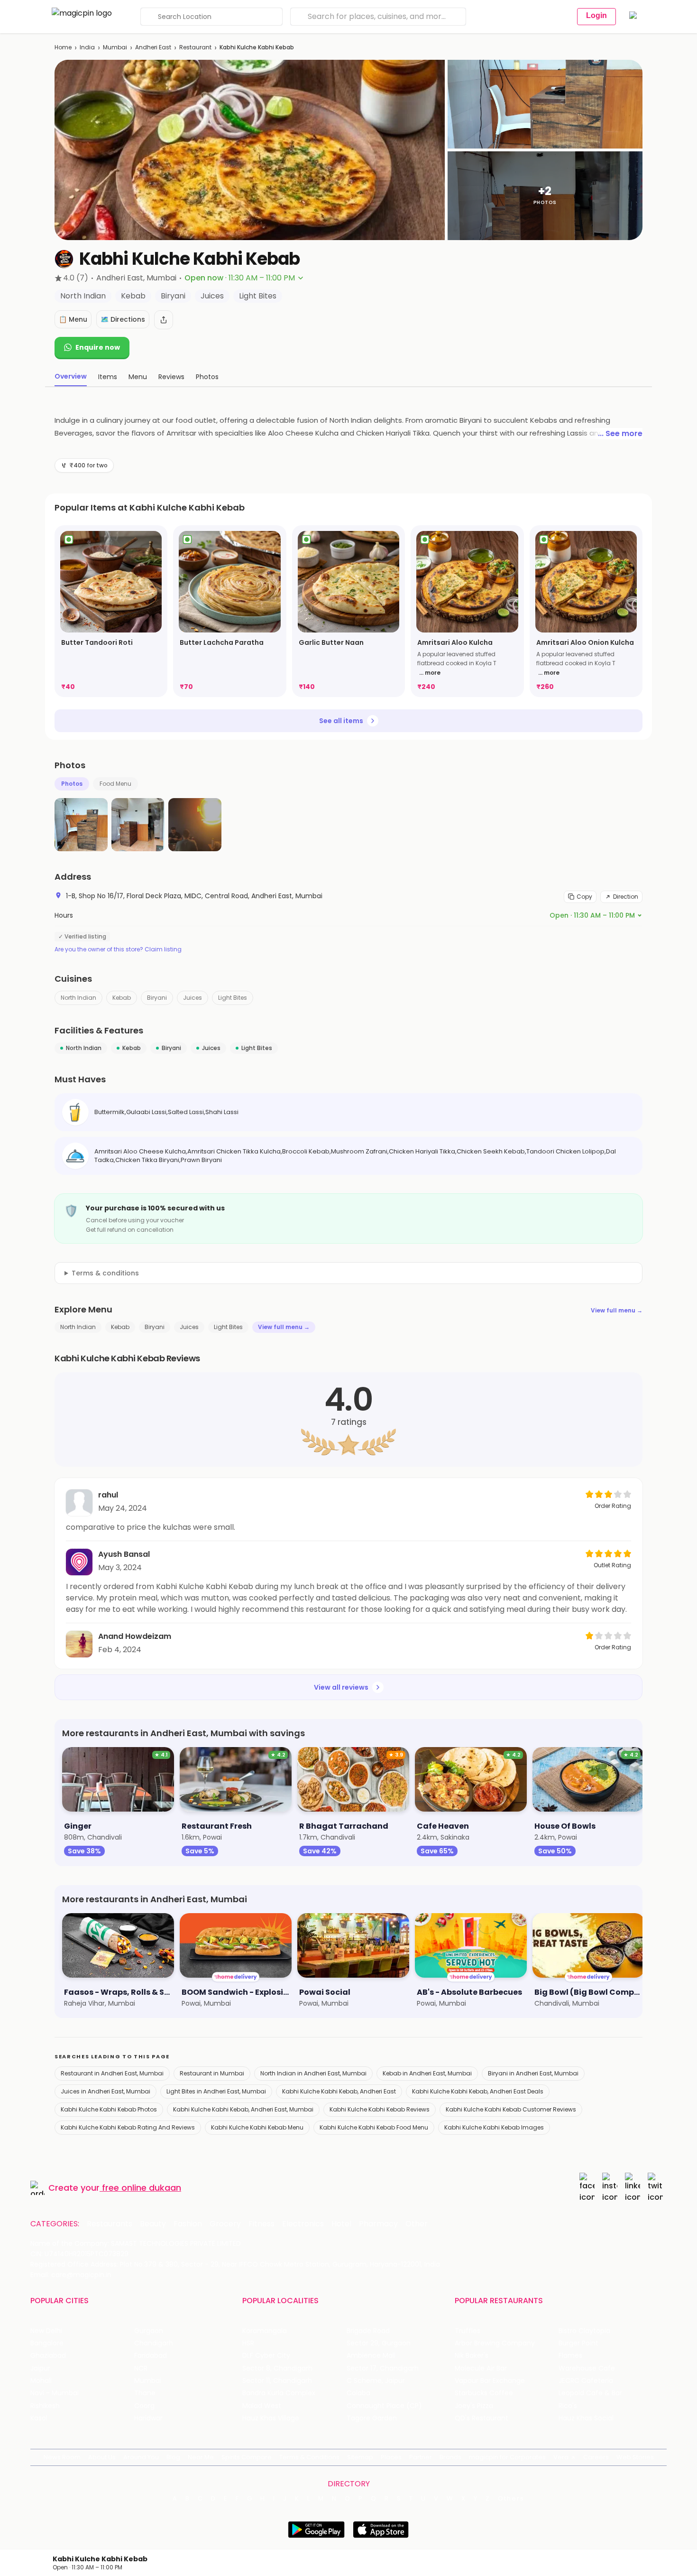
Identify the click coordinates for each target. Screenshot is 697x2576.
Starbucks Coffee (484, 2393)
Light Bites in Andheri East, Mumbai (216, 2091)
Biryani (157, 998)
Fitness (261, 2224)
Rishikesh (45, 2406)
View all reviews (341, 1687)
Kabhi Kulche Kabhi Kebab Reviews (380, 2109)
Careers (596, 2457)
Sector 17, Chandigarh (383, 2368)
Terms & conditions (105, 1273)
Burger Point (578, 2343)
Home (63, 47)
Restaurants (110, 2224)
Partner (421, 2457)
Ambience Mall (371, 2356)
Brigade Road (368, 2331)
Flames (570, 2356)
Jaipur (40, 2368)
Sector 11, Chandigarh (277, 2381)
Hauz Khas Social (586, 2418)
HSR (248, 2343)
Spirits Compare (247, 2457)
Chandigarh (154, 2343)
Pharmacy (378, 2224)
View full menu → (617, 1310)
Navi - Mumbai (55, 2393)
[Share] (164, 320)
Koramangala (265, 2331)
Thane (145, 2393)
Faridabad (151, 2356)
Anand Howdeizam (135, 1636)
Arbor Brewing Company (495, 2343)
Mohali (41, 2381)
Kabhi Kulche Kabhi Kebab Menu (257, 2127)
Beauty (153, 2224)
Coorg (144, 2406)
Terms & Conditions (309, 2457)
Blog (173, 2457)
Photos (72, 784)
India (87, 47)
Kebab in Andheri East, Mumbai (427, 2073)
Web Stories (635, 2457)
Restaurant (195, 47)
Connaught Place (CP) (384, 2406)
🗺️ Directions (123, 319)
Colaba (358, 2393)
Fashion (188, 2224)
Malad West (262, 2406)
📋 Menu (73, 319)
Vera (561, 2457)
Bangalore (47, 2343)
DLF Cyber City (266, 2356)
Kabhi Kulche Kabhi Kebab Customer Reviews (511, 2109)
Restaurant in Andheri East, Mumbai (112, 2073)
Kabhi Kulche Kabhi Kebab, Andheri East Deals (478, 2091)
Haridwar (148, 2418)
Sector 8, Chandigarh (277, 2368)
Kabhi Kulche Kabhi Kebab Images (494, 2127)
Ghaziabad (48, 2356)
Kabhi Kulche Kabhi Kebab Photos (109, 2109)
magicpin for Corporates (507, 2457)
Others (511, 2499)
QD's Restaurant (481, 2418)
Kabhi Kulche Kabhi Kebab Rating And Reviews (128, 2127)
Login (596, 15)
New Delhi (46, 2331)
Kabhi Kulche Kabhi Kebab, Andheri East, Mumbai (243, 2109)
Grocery (225, 2224)
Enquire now (98, 347)
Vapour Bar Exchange (490, 2381)
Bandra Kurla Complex (279, 2393)
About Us (102, 2457)
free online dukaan (142, 2188)
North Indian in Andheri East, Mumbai (313, 2073)
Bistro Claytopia (584, 2331)
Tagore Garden (372, 2418)
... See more (620, 433)
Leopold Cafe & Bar (590, 2393)
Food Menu (115, 784)
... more (430, 673)
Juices (193, 998)
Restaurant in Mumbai (212, 2073)
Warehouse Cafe (587, 2368)
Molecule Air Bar (481, 2368)
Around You (141, 2457)
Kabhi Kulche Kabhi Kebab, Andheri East (339, 2091)
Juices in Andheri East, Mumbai (105, 2091)
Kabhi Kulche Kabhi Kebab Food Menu (374, 2127)
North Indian (78, 998)
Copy (584, 897)
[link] (111, 611)
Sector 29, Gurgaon (379, 2343)
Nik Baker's (472, 2356)
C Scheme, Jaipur (376, 2381)
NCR (141, 2368)
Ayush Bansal (124, 1554)
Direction (626, 897)
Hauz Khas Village (271, 2418)
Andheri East (153, 47)
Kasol (39, 2418)
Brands (450, 2457)
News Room (62, 2457)
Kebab (122, 998)
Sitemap (360, 2457)
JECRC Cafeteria (586, 2381)
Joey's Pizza (474, 2406)
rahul (108, 1495)
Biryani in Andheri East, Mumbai (533, 2073)
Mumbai (115, 47)
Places (391, 2457)
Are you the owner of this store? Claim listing (118, 949)
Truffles (468, 2331)
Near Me (201, 2457)
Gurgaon (149, 2331)
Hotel (341, 2224)
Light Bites (233, 998)
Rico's (568, 2406)
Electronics (303, 2224)
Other (417, 2224)
